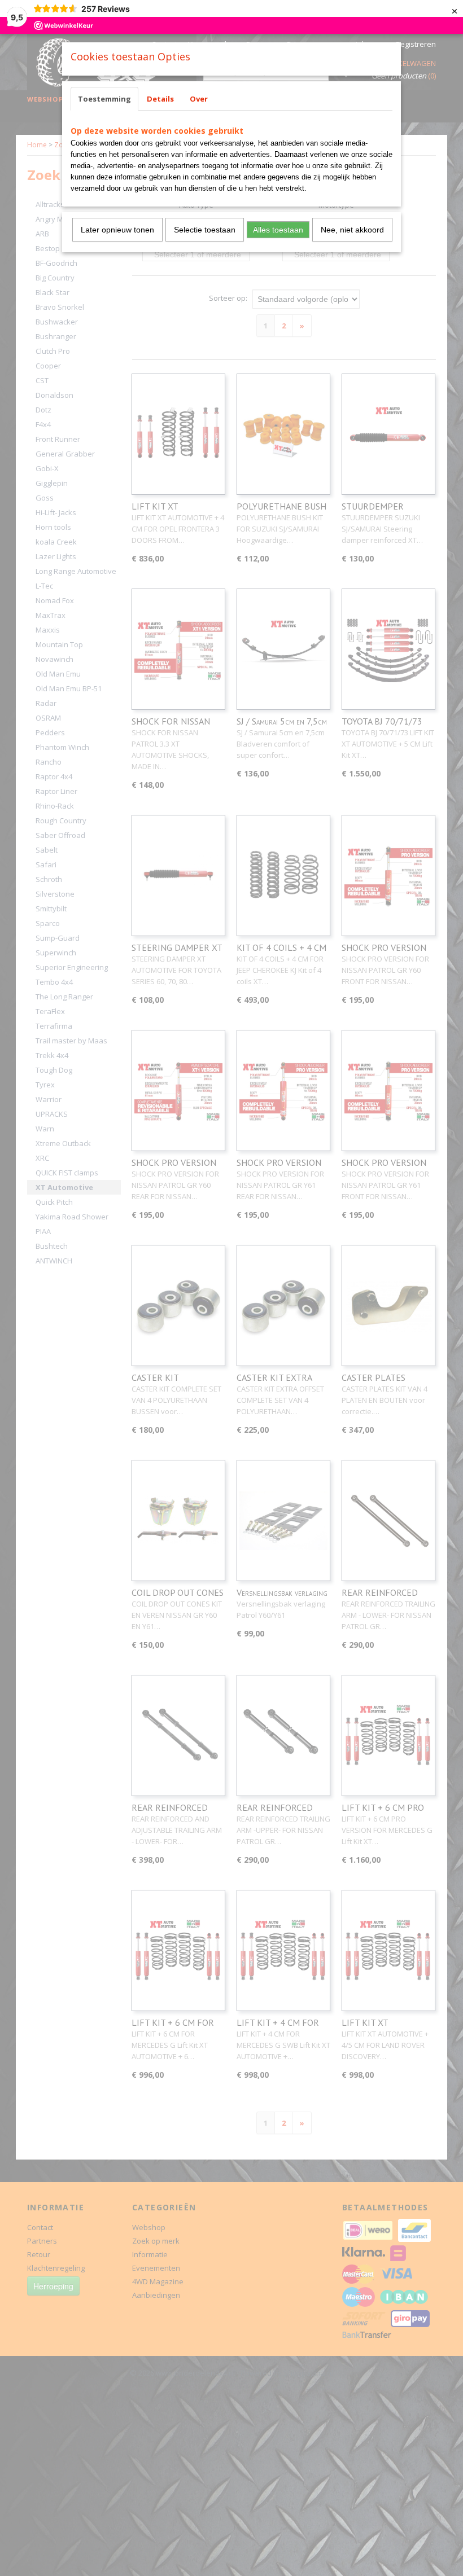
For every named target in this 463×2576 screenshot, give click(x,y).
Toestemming (104, 99)
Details (160, 99)
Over (199, 99)
